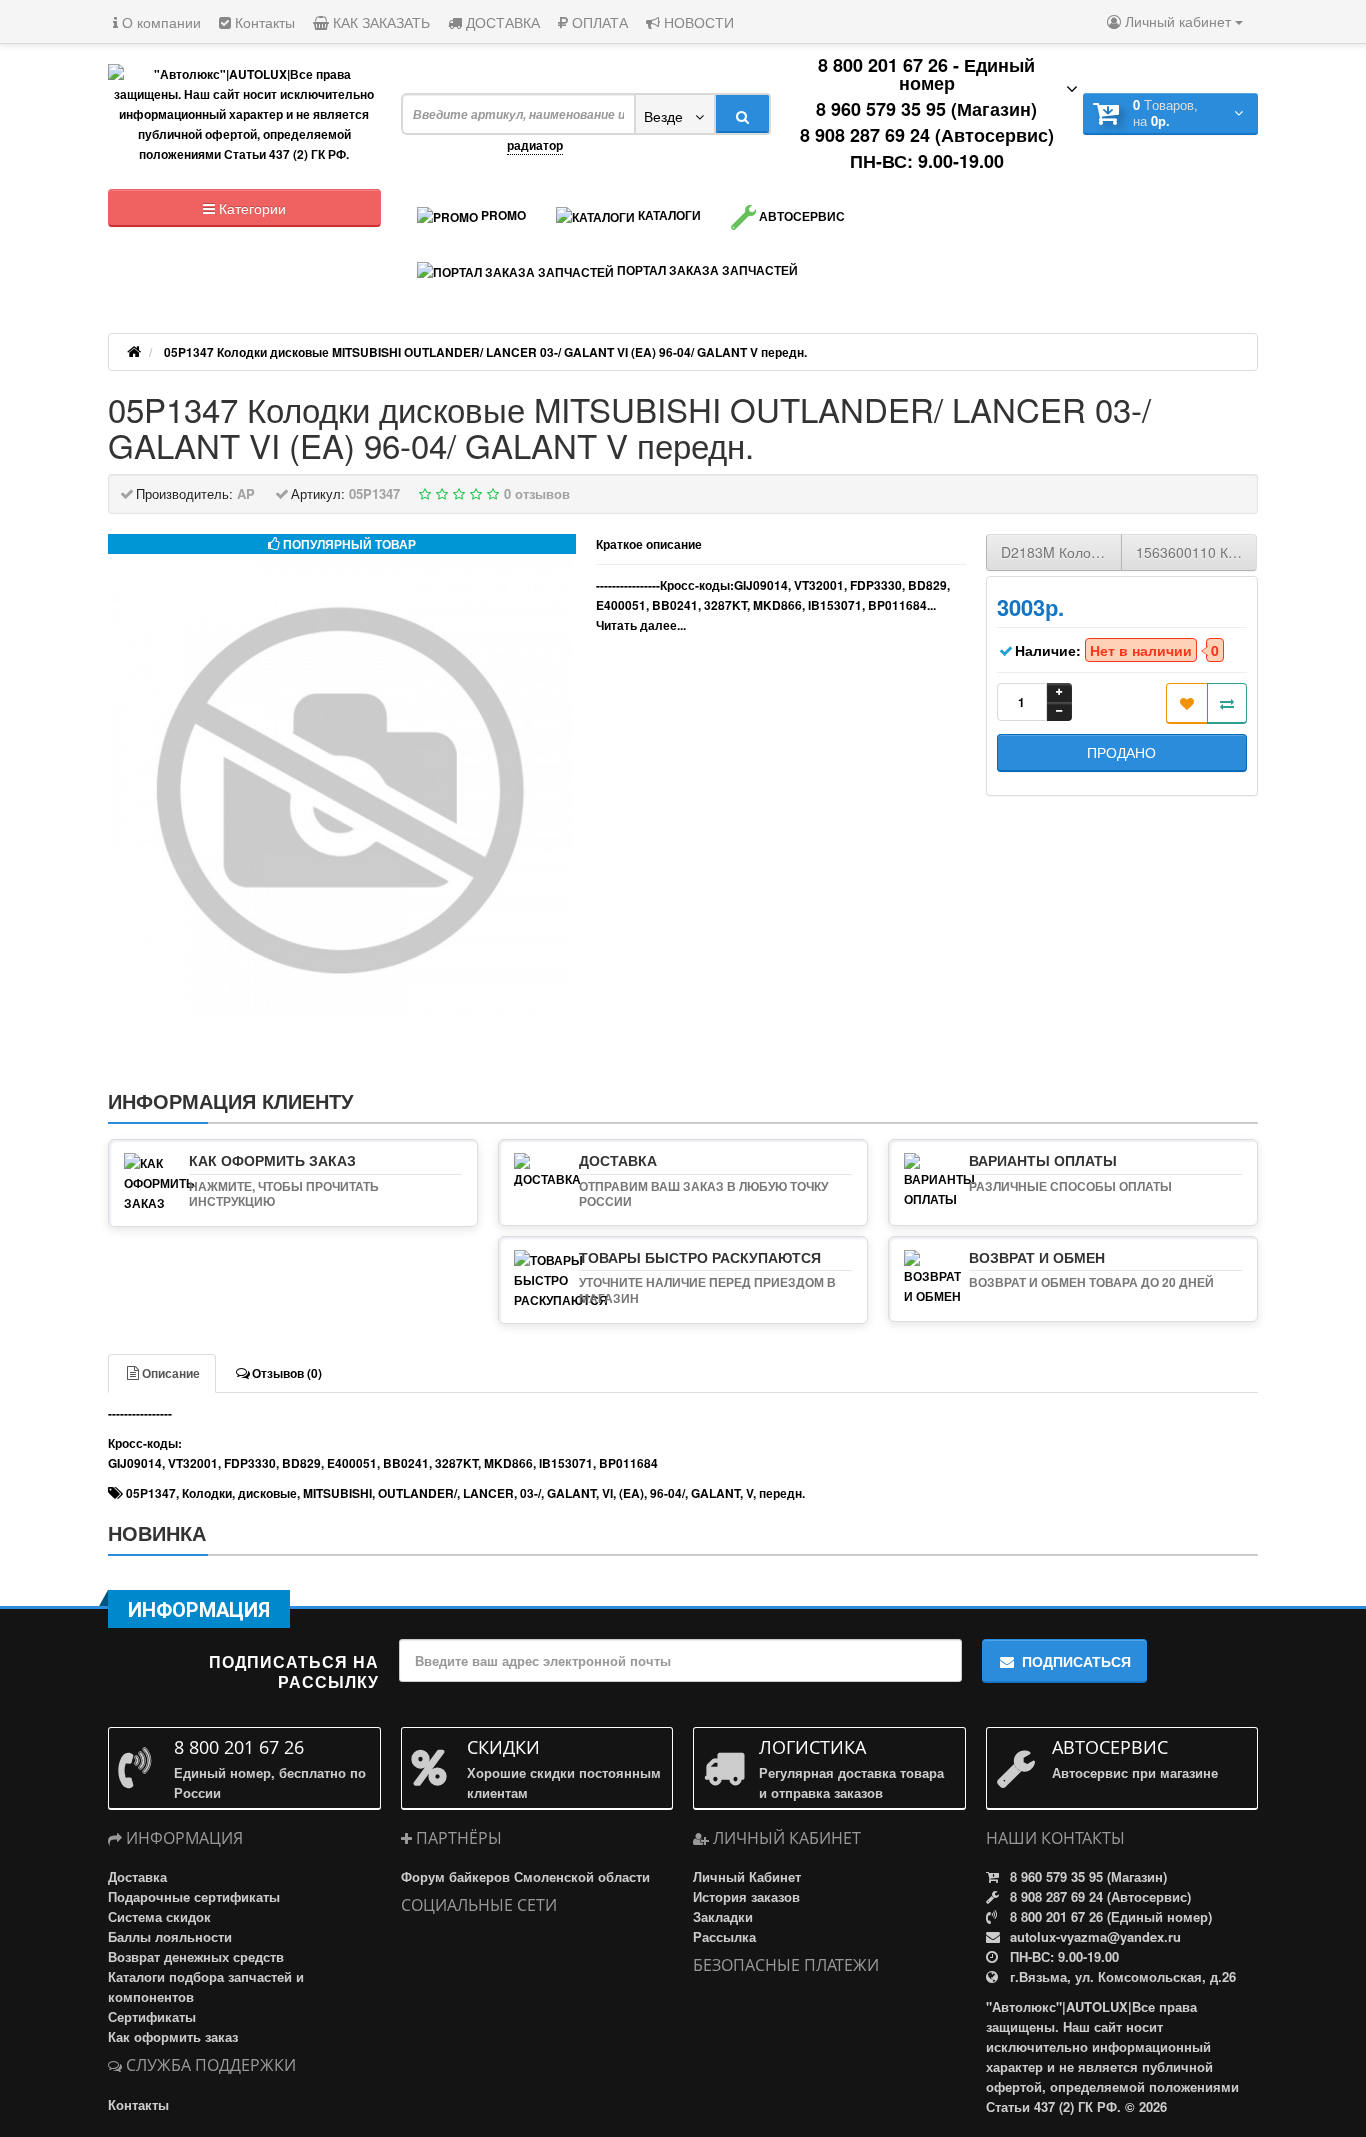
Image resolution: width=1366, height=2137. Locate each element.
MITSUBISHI (337, 1493)
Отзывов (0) (287, 1373)
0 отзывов (537, 493)
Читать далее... (641, 625)
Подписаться (1076, 1661)
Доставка (137, 1876)
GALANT (571, 1493)
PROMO (502, 215)
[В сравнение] (1227, 703)
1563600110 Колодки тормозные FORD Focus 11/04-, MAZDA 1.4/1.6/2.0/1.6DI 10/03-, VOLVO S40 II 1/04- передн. (1196, 552)
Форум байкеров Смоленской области (525, 1876)
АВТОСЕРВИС (800, 216)
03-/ (530, 1493)
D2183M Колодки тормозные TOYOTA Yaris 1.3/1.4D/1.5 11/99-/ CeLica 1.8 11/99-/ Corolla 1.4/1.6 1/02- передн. (1061, 552)
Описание (171, 1373)
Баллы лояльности (170, 1936)
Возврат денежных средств (196, 1956)
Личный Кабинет (747, 1876)
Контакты (263, 22)
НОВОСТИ (697, 22)
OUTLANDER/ (417, 1493)
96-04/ (667, 1493)
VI (607, 1493)
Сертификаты (152, 2016)
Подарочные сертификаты (194, 1896)
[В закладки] (1187, 703)
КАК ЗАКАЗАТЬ (379, 22)
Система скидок (159, 1916)
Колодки (207, 1493)
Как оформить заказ (173, 2036)
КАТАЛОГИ (668, 215)
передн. (782, 1493)
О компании (159, 22)
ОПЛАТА (598, 22)
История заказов (746, 1896)
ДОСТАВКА (501, 22)
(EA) (631, 1493)
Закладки (723, 1916)
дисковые (267, 1493)
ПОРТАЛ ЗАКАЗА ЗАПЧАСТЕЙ (706, 270)
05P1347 (151, 1493)
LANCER (488, 1493)
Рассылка (724, 1936)
